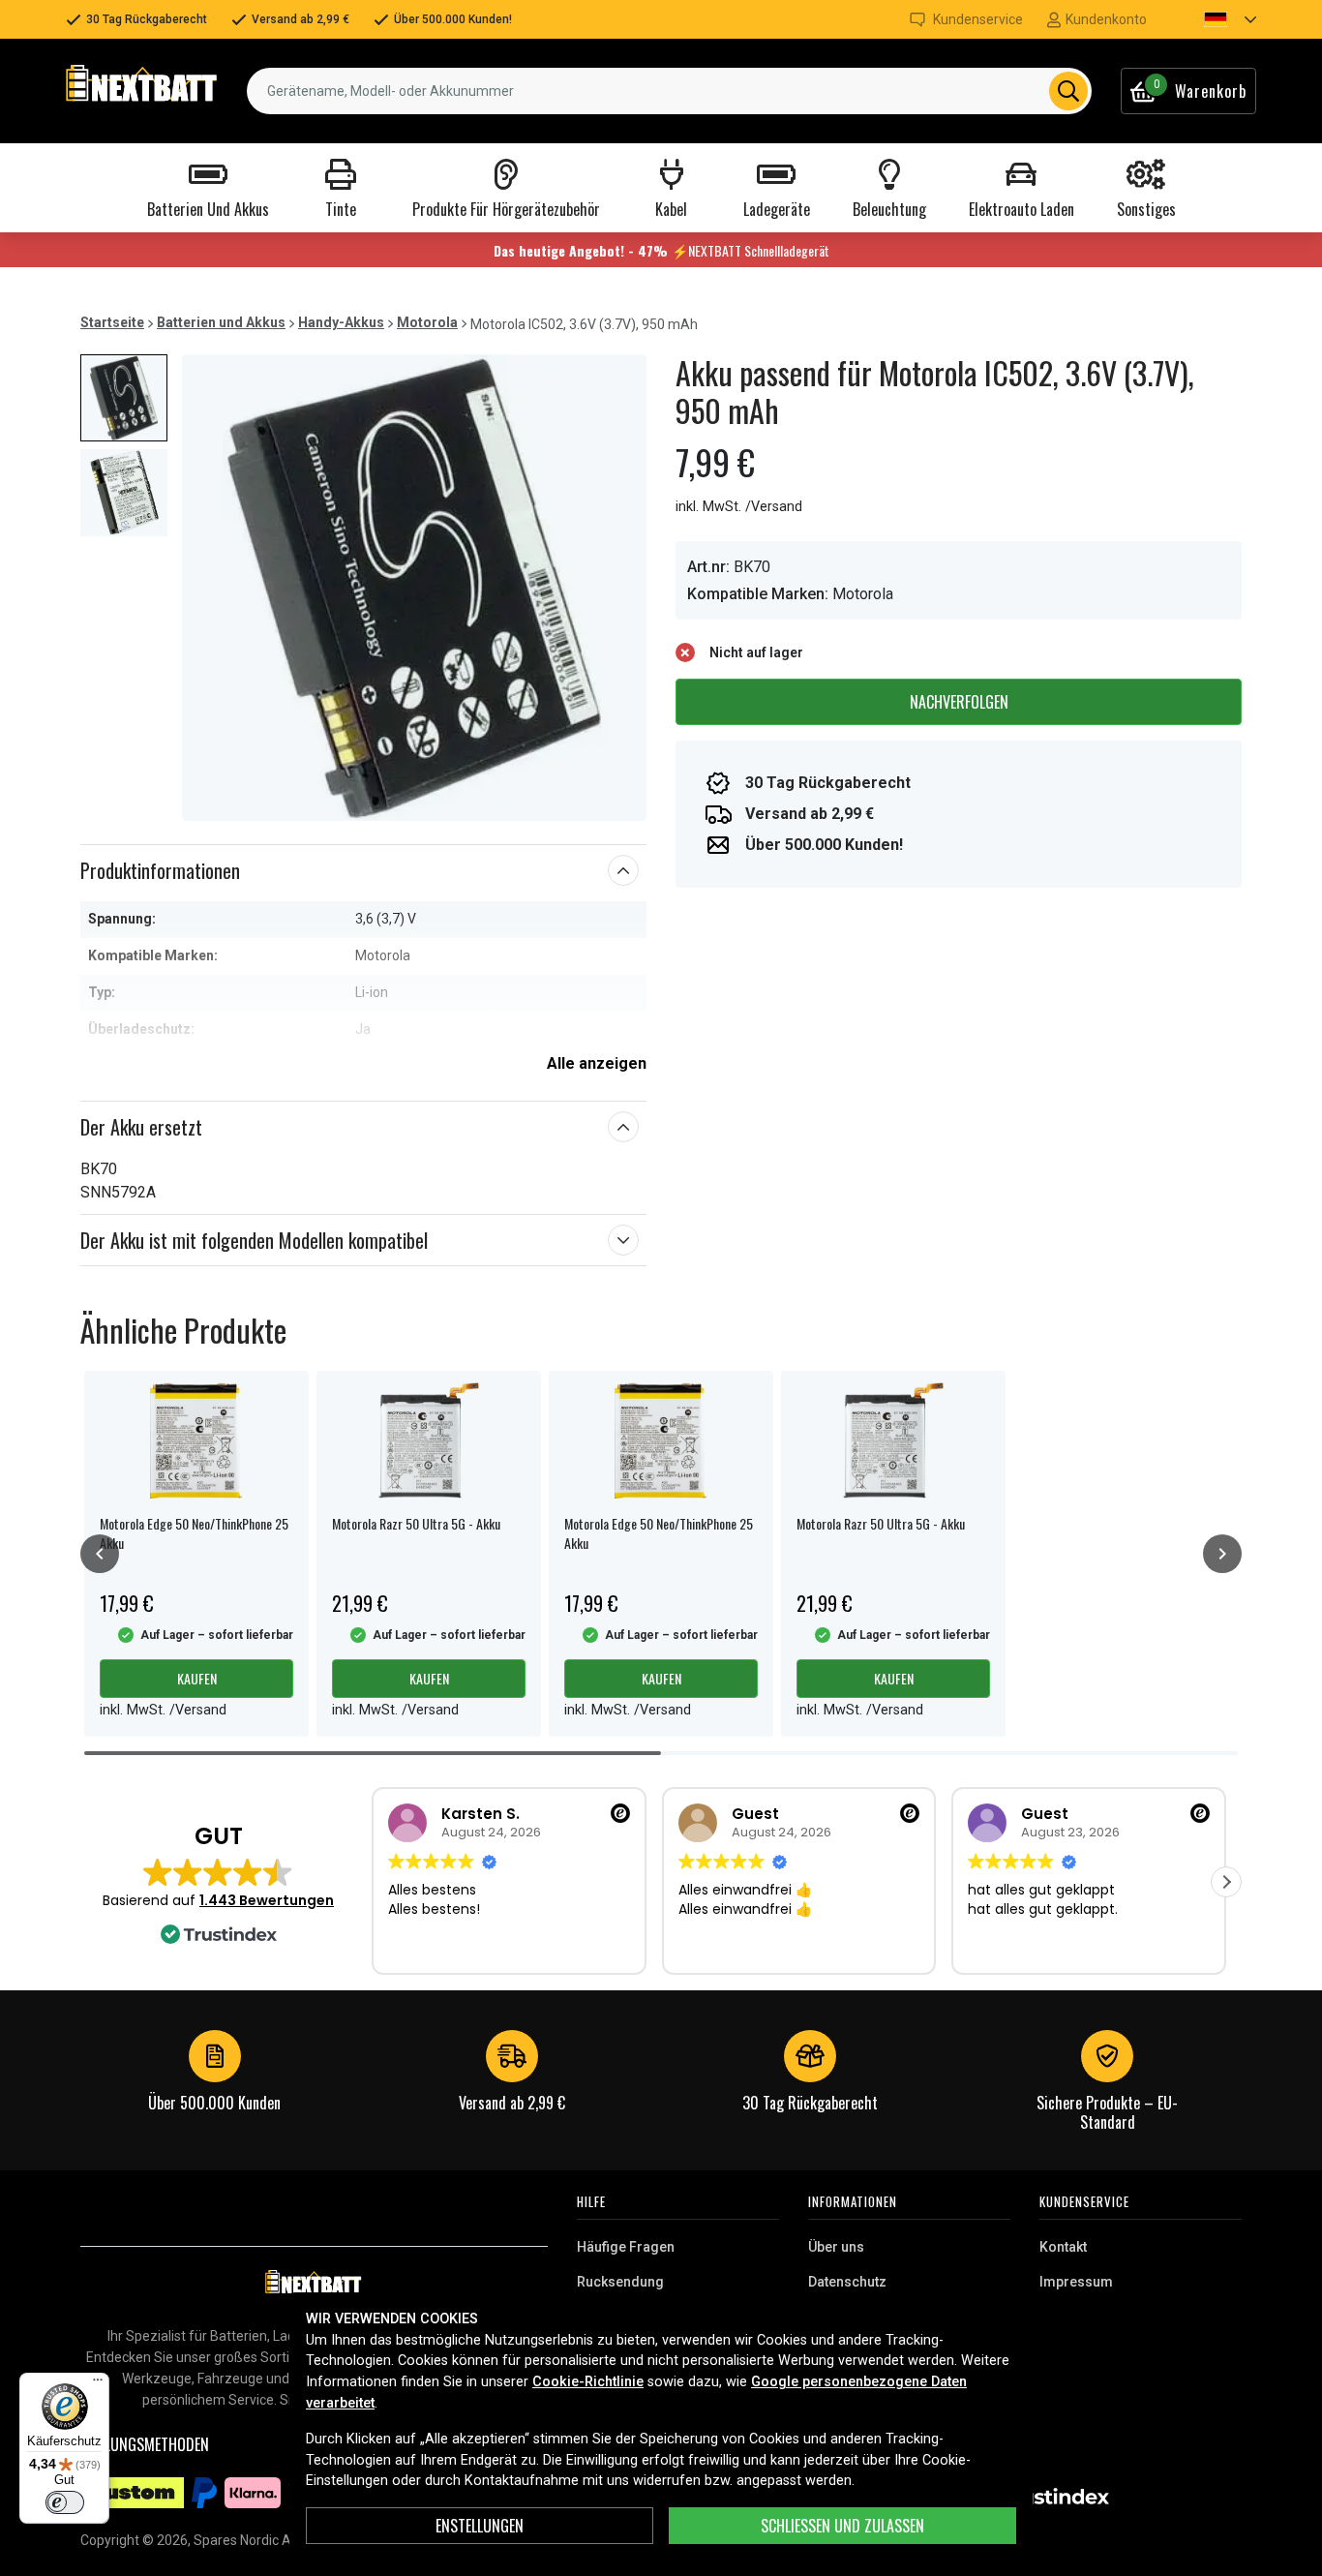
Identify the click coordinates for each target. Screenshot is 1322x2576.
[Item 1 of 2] (414, 588)
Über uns (836, 2247)
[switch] (65, 2502)
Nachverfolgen (959, 702)
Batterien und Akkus (221, 322)
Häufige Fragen (626, 2247)
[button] (1214, 19)
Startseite (112, 322)
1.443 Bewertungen (267, 1900)
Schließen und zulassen (842, 2526)
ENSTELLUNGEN (480, 2526)
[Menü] (98, 2384)
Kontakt (1063, 2247)
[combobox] (669, 91)
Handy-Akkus (341, 322)
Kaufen (197, 1678)
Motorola (427, 322)
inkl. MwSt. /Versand (739, 507)
